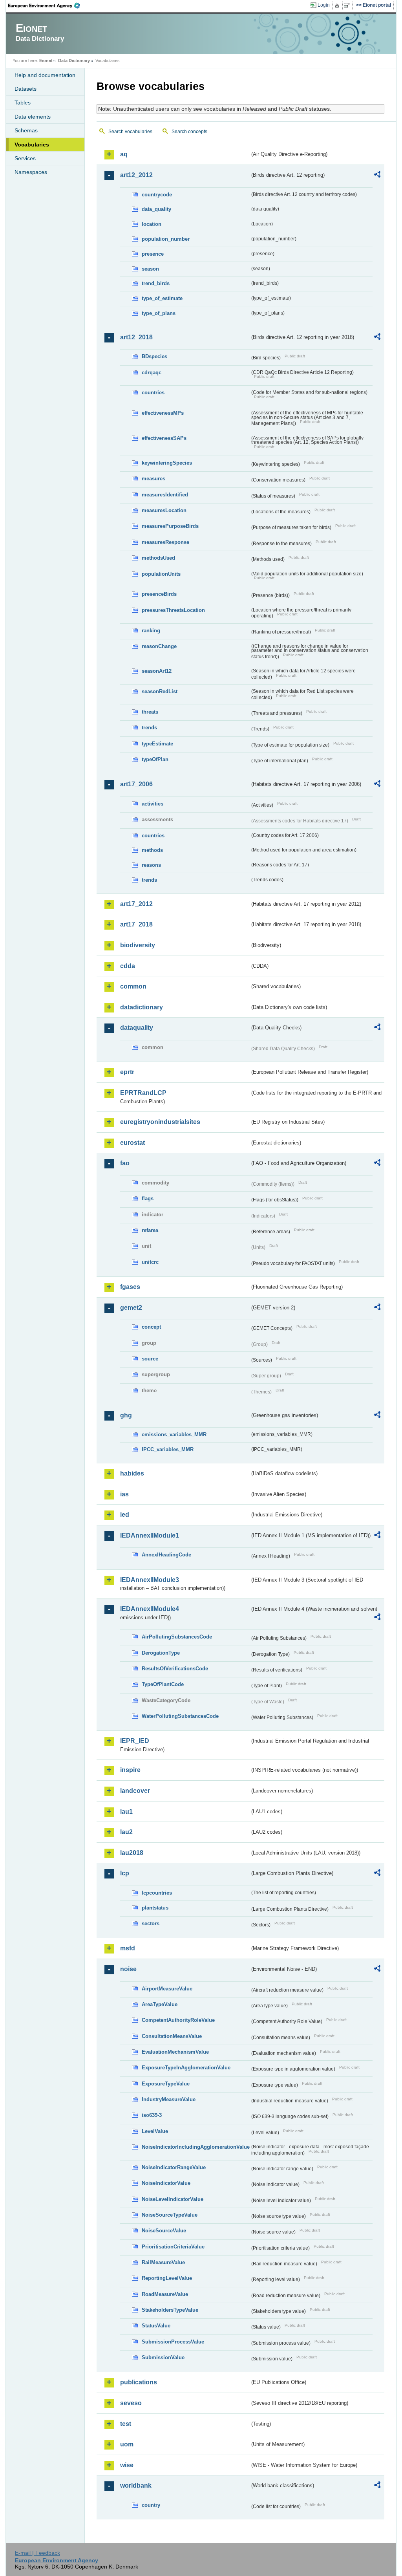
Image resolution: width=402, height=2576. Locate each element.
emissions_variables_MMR (174, 1434)
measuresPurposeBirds (170, 526)
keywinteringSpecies (167, 463)
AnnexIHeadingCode (166, 1555)
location (152, 224)
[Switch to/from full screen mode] (348, 5)
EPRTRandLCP (143, 1093)
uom (127, 2444)
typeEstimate (157, 744)
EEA (47, 5)
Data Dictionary (74, 60)
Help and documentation (45, 75)
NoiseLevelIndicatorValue (173, 2199)
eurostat (132, 1143)
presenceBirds (159, 594)
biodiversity (138, 945)
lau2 (126, 1832)
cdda (128, 966)
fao (125, 1163)
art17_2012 (136, 904)
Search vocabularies (130, 132)
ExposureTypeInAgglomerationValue (186, 2068)
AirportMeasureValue (167, 1989)
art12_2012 (136, 175)
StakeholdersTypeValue (170, 2310)
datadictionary (142, 1007)
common (133, 986)
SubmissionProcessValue (173, 2342)
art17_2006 (136, 784)
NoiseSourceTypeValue (170, 2215)
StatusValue (156, 2326)
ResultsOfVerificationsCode (175, 1669)
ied (125, 1515)
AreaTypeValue (160, 2004)
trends (149, 728)
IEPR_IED (135, 1741)
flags (148, 1198)
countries (153, 393)
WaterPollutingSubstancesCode (180, 1716)
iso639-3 (152, 2115)
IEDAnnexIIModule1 (150, 1535)
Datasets (26, 89)
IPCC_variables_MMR (168, 1449)
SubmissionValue (163, 2357)
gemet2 (131, 1308)
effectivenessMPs (163, 413)
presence (153, 254)
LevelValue (155, 2131)
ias (124, 1494)
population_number (166, 239)
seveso (131, 2403)
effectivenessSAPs (164, 438)
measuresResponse (165, 542)
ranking (151, 631)
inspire (130, 1770)
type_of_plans (159, 313)
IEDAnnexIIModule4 (150, 1609)
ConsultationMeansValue (172, 2036)
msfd (128, 1948)
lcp (125, 1873)
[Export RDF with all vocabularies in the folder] (377, 176)
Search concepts (189, 132)
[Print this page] (338, 5)
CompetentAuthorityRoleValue (178, 2020)
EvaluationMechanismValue (175, 2052)
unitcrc (150, 1262)
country (151, 2505)
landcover (135, 1791)
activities (153, 804)
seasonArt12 (157, 671)
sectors (151, 1923)
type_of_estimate (162, 298)
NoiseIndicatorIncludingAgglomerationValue (196, 2147)
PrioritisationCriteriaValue (173, 2247)
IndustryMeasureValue (169, 2099)
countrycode (157, 195)
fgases (130, 1287)
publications (139, 2382)
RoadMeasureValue (165, 2294)
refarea (150, 1230)
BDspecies (154, 356)
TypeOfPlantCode (163, 1684)
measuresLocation (164, 510)
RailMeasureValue (163, 2262)
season (150, 269)
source (150, 1359)
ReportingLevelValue (167, 2278)
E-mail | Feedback (37, 2553)
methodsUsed (158, 558)
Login (324, 5)
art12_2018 (136, 337)
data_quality (156, 209)
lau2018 (132, 1853)
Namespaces (31, 172)
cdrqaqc (152, 373)
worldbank (136, 2485)
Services (25, 158)
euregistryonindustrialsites (160, 1122)
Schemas (26, 130)
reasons (151, 865)
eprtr (127, 1072)
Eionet (46, 60)
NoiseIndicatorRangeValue (174, 2167)
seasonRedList (160, 691)
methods (152, 850)
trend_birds (156, 283)
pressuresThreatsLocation (173, 610)
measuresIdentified (165, 495)
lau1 (126, 1812)
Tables (23, 103)
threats (150, 712)
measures (153, 479)
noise (128, 1969)
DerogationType (161, 1653)
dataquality (137, 1028)
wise (127, 2465)
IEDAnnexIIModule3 (150, 1580)
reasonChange (159, 646)
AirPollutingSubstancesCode (177, 1637)
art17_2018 (136, 924)
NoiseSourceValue (164, 2231)
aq (124, 154)
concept (151, 1327)
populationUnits (161, 574)
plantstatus (155, 1908)
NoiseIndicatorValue (166, 2183)
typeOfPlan (155, 759)
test (126, 2424)
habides (132, 1473)
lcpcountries (157, 1893)
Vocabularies (32, 145)
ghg (126, 1415)
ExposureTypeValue (166, 2084)
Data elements (33, 117)
